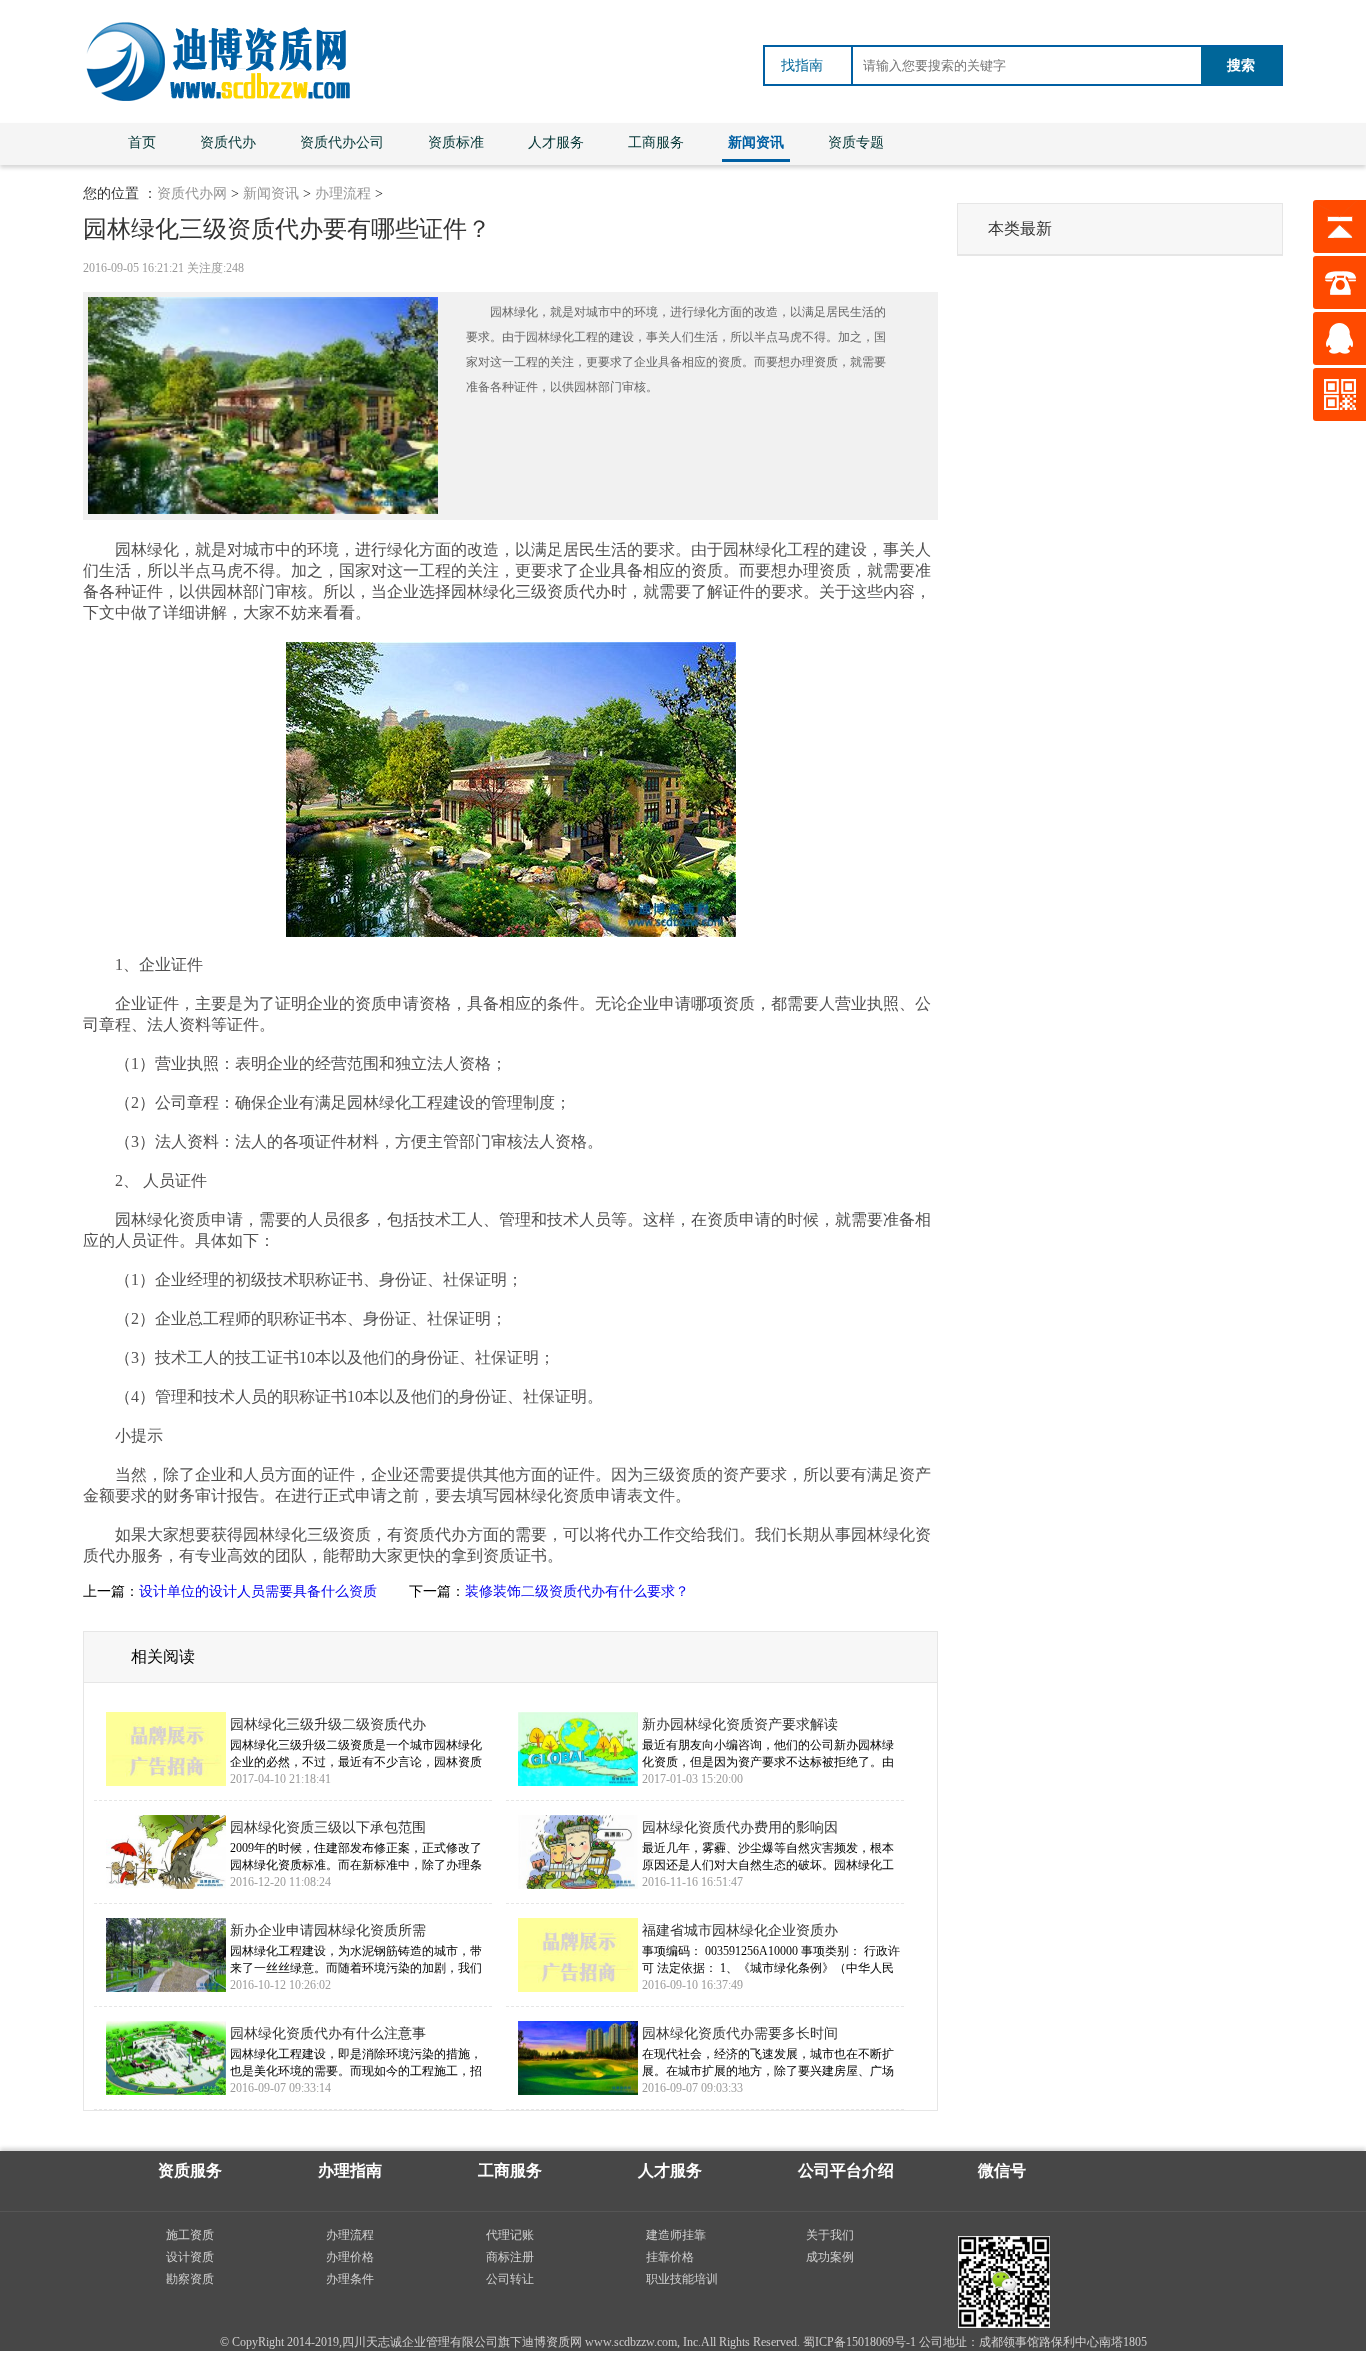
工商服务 (656, 142)
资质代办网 (192, 193)
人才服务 (556, 142)
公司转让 (510, 2279)
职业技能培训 (682, 2279)
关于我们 (830, 2235)
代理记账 (510, 2235)
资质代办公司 (342, 142)
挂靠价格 (670, 2257)
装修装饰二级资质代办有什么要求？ (577, 1591)
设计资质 (190, 2257)
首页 (142, 142)
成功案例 (830, 2257)
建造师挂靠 (676, 2235)
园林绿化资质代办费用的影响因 (740, 1827)
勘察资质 (190, 2279)
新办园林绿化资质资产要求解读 (740, 1724)
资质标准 (456, 142)
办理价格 (350, 2257)
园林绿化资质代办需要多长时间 (740, 2033)
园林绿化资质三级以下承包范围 (328, 1827)
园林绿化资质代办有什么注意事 (328, 2033)
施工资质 (190, 2235)
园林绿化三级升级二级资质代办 (328, 1724)
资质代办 (228, 142)
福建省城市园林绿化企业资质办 (740, 1930)
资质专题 (856, 142)
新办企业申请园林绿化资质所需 (328, 1930)
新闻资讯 (756, 142)
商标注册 (510, 2257)
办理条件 (350, 2279)
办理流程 (343, 193)
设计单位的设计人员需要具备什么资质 (258, 1591)
